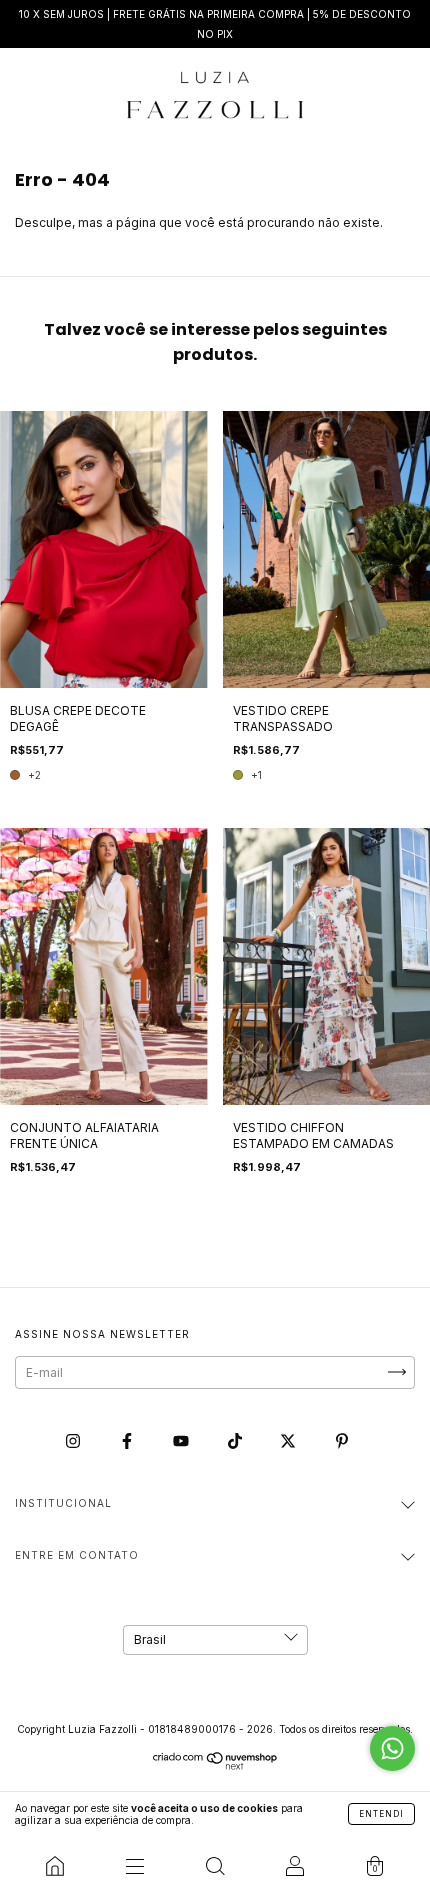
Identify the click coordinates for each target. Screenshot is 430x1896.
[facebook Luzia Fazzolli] (128, 1440)
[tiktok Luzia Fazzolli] (236, 1440)
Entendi (381, 1814)
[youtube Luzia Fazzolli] (182, 1440)
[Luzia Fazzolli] (55, 1866)
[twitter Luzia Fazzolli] (289, 1440)
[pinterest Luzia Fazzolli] (342, 1440)
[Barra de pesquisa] (215, 1866)
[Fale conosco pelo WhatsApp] (392, 1748)
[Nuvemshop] (215, 1765)
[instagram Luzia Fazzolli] (74, 1440)
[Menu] (135, 1866)
